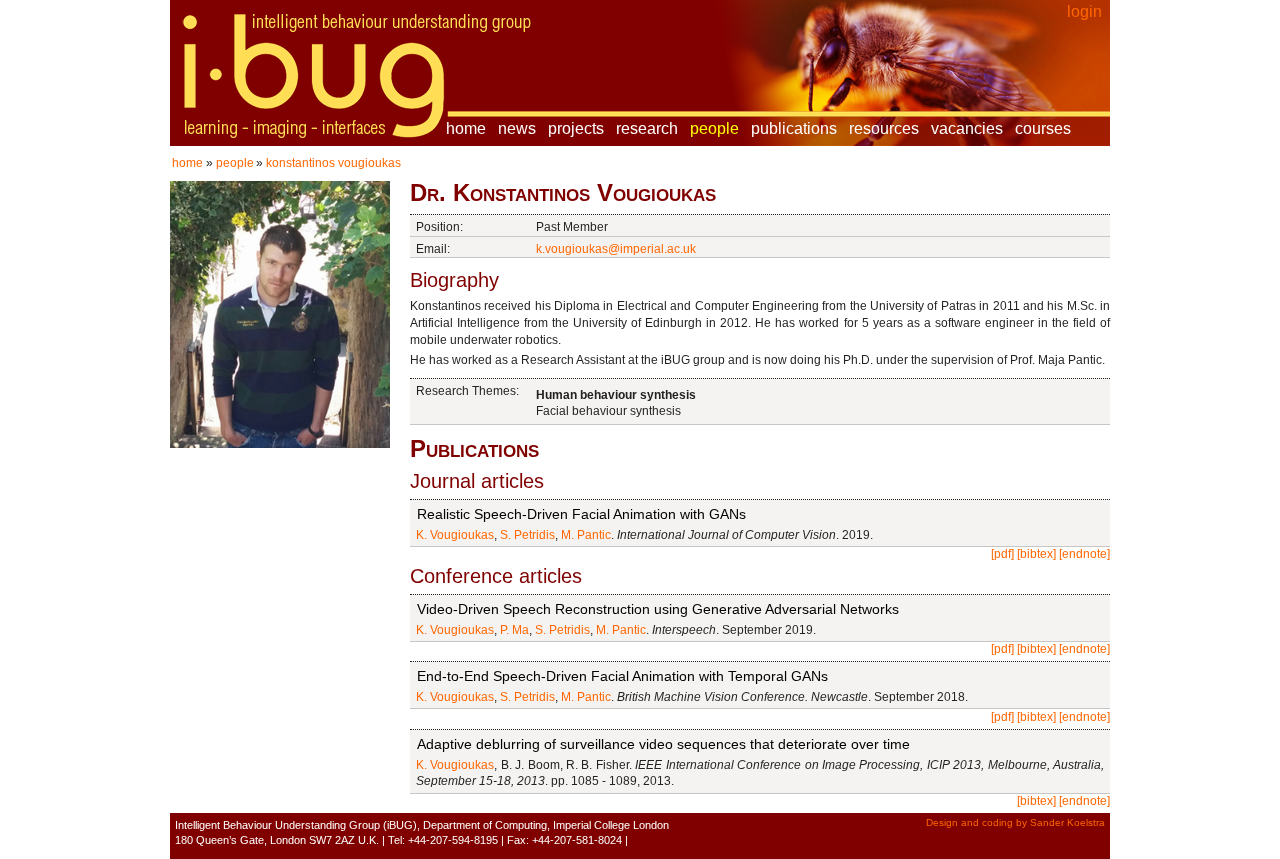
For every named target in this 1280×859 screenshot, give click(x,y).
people (714, 128)
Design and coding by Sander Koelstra (1015, 823)
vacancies (967, 128)
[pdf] (1002, 554)
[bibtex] (1036, 554)
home (466, 128)
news (517, 128)
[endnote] (1084, 554)
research (647, 128)
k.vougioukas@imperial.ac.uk (616, 249)
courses (1043, 128)
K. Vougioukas (455, 535)
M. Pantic (586, 535)
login (1084, 11)
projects (576, 128)
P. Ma (514, 630)
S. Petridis (527, 535)
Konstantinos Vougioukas (333, 163)
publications (794, 128)
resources (884, 128)
